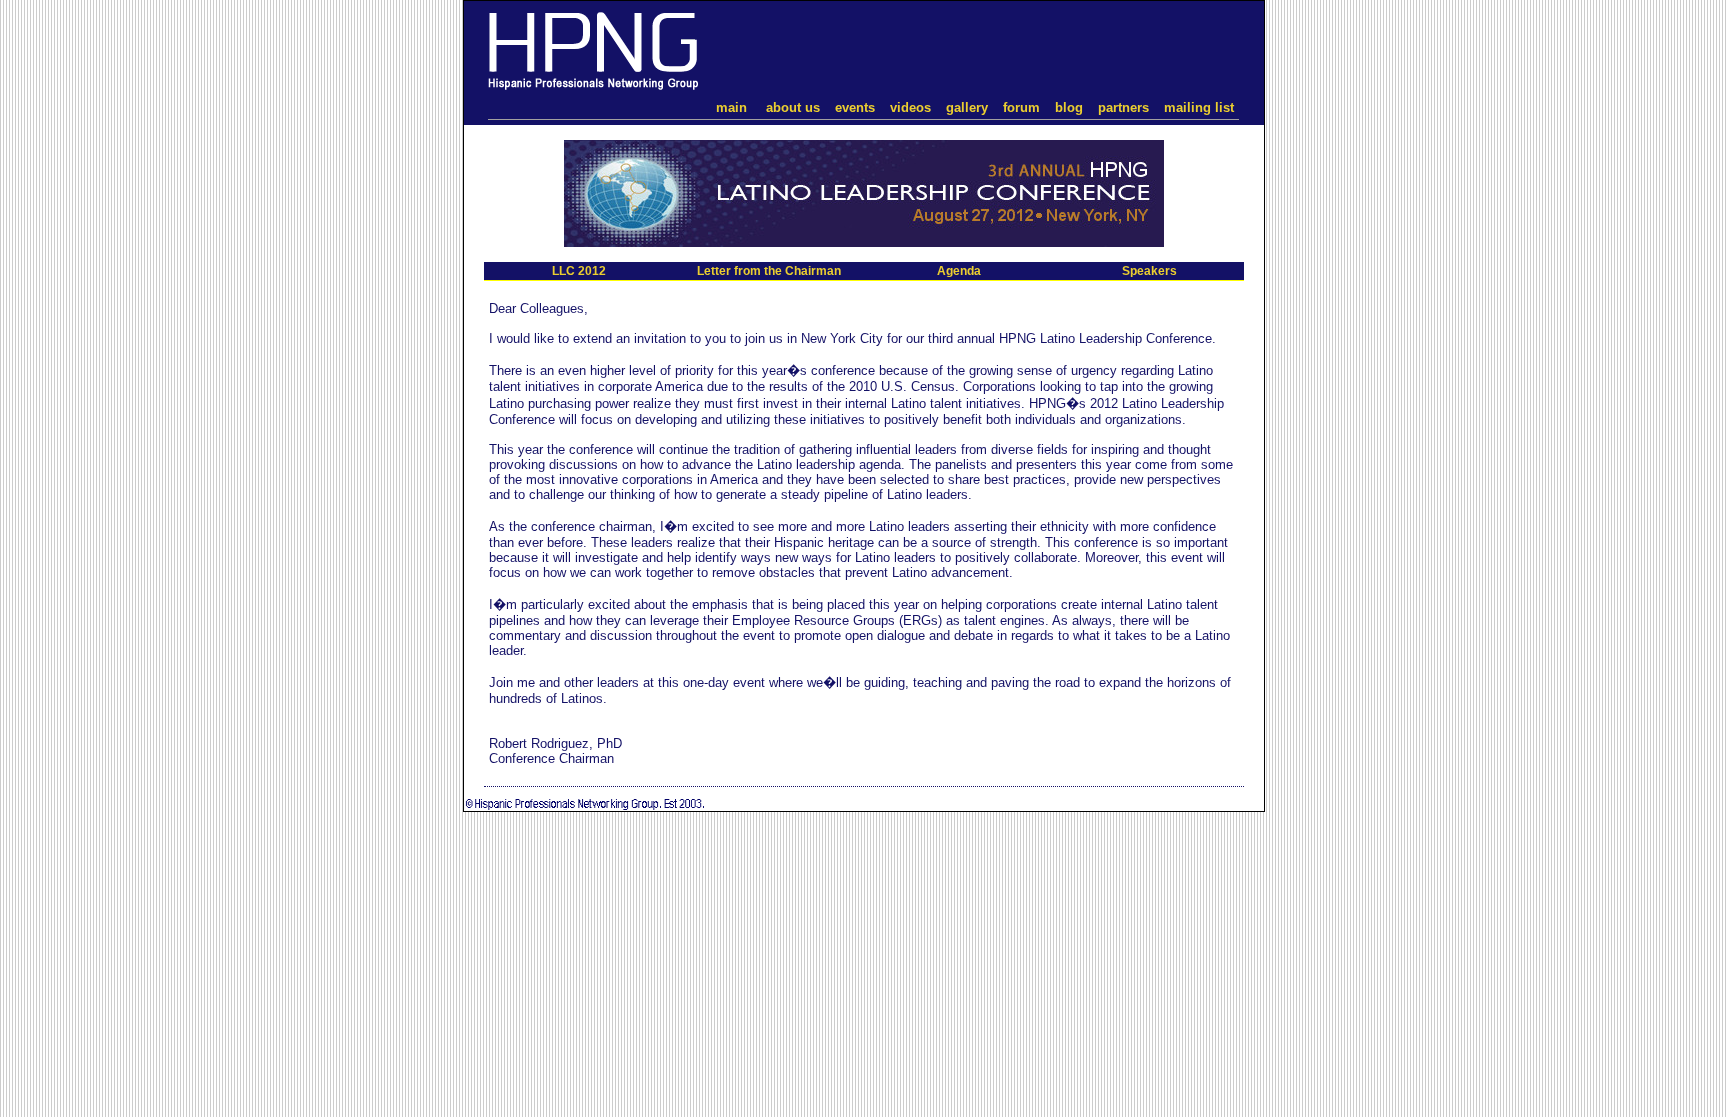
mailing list (1199, 107)
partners (1123, 107)
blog (1069, 107)
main (731, 107)
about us (793, 107)
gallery (967, 107)
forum (1021, 107)
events (855, 107)
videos (910, 107)
